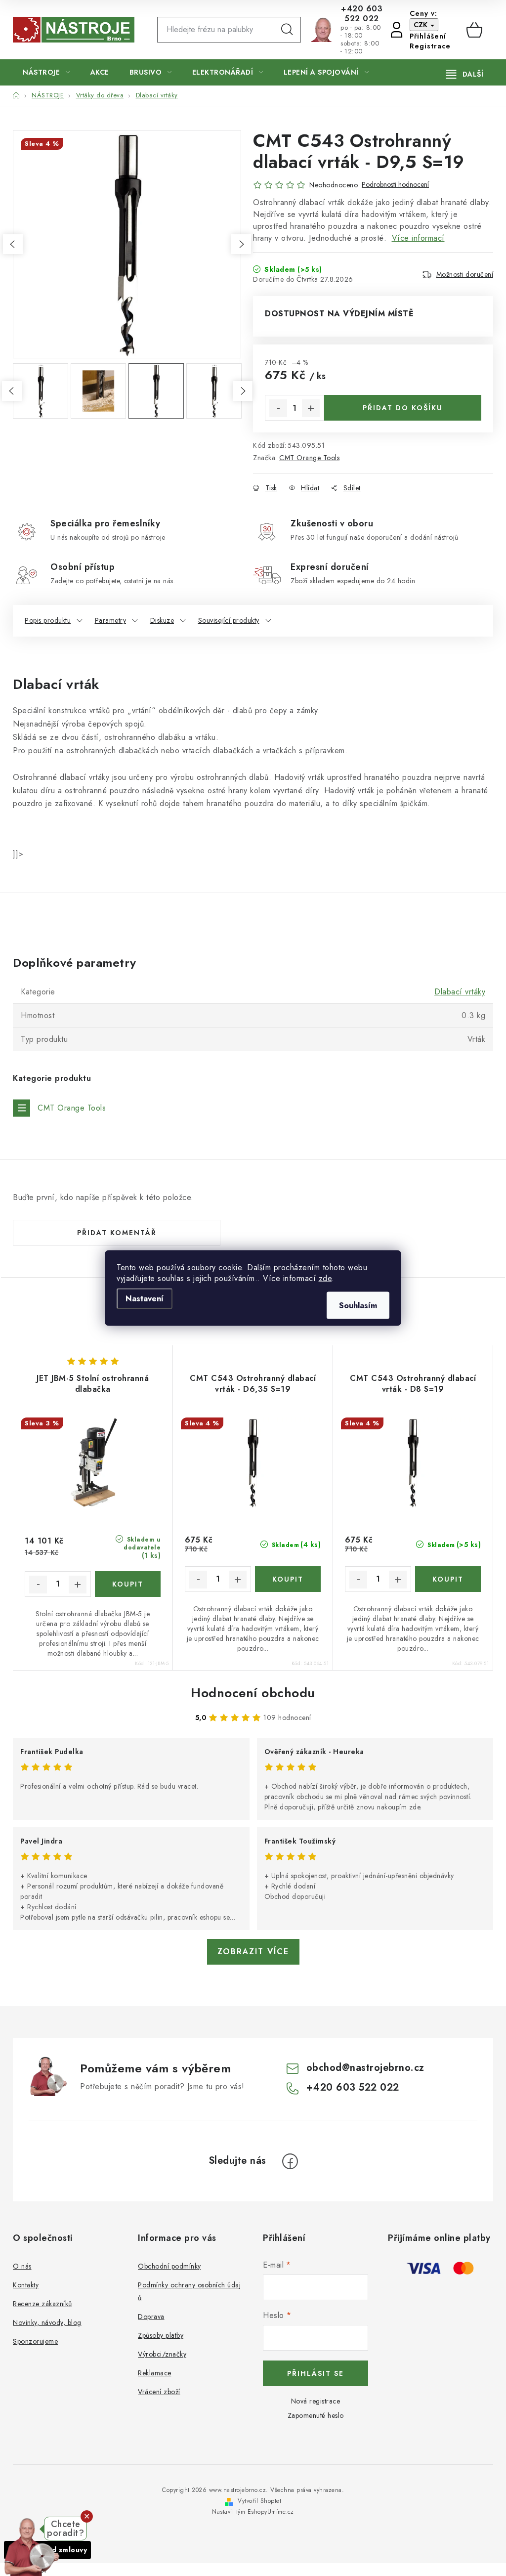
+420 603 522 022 (362, 14)
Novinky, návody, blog (47, 2322)
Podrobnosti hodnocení (395, 185)
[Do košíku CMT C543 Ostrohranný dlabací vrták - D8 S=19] (448, 1579)
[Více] (465, 74)
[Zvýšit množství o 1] (311, 408)
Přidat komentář (117, 1233)
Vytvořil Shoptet (259, 2501)
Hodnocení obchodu (253, 1693)
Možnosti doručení (465, 274)
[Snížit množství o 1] (278, 408)
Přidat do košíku (403, 408)
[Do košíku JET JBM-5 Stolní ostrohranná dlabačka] (128, 1584)
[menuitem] (46, 72)
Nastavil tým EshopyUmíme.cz (253, 2512)
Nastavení (145, 1299)
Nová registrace (316, 2401)
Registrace (430, 46)
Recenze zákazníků (42, 2304)
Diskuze (162, 620)
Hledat (287, 30)
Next (241, 244)
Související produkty (229, 620)
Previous (13, 244)
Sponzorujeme (35, 2341)
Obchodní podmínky (169, 2266)
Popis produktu (48, 620)
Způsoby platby (161, 2335)
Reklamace (155, 2373)
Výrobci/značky (162, 2354)
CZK (422, 25)
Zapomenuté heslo (316, 2415)
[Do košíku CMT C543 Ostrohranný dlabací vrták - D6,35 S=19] (288, 1579)
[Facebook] (290, 2161)
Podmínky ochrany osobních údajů (189, 2291)
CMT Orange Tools (309, 458)
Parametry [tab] (111, 620)
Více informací (418, 238)
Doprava (151, 2317)
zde (325, 1278)
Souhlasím (358, 1306)
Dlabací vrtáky (460, 992)
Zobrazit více (253, 1952)
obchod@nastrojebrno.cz (365, 2068)
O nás (22, 2266)
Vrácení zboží (159, 2392)
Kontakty (26, 2285)
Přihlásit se (316, 2373)
